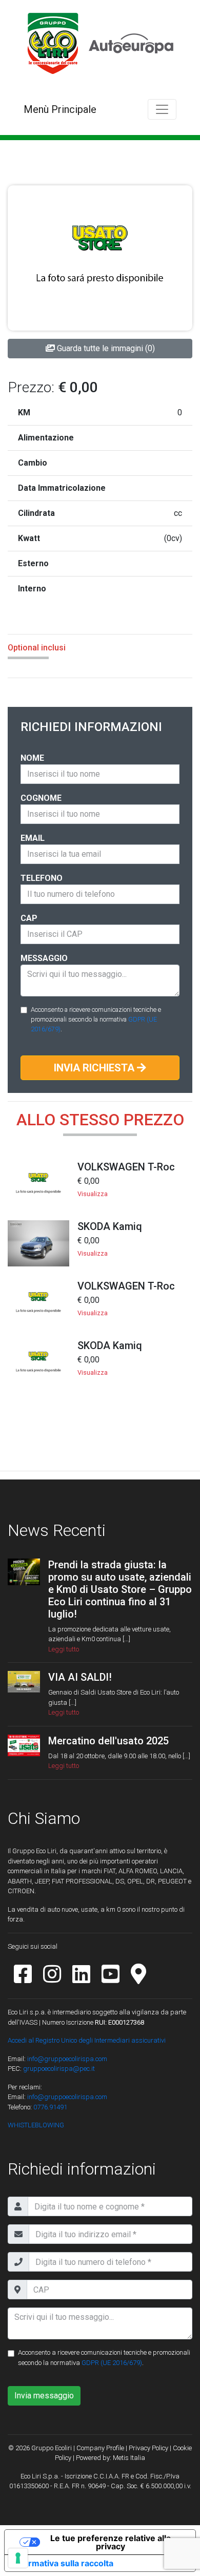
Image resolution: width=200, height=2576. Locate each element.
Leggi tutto (64, 1649)
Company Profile (100, 2448)
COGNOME (41, 798)
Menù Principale (60, 109)
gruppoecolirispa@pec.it (59, 2069)
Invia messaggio (44, 2396)
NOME (32, 758)
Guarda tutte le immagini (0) (105, 348)
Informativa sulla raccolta (63, 2563)
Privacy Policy (148, 2448)
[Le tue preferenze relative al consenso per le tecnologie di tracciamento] (18, 2558)
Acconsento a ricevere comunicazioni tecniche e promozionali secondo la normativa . (96, 1019)
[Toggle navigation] (162, 109)
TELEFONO (42, 878)
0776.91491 (49, 2107)
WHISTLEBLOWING (36, 2125)
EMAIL (33, 838)
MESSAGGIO (44, 958)
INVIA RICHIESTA (95, 1068)
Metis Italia (129, 2458)
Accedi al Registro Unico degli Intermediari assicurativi (87, 2040)
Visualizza (93, 1194)
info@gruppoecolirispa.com (67, 2059)
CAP (29, 918)
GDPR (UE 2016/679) (112, 2363)
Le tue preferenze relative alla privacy (111, 2542)
